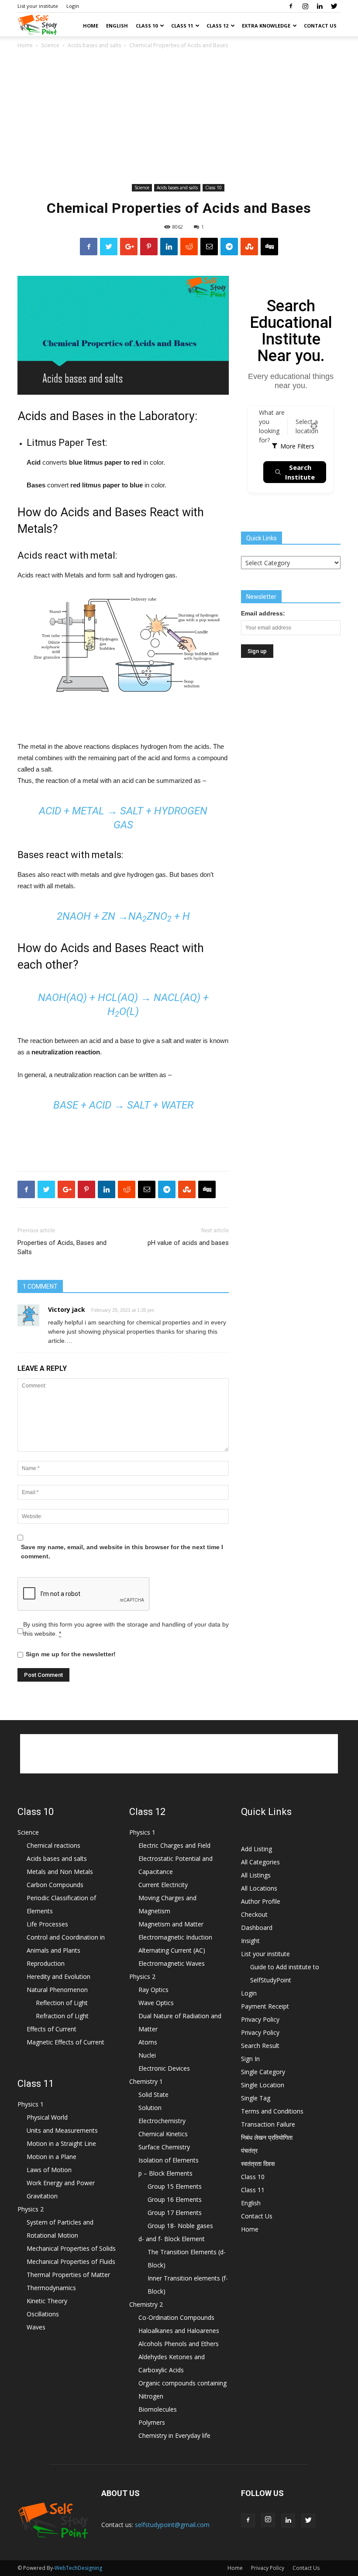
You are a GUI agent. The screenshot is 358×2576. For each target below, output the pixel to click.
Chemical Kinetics (163, 2134)
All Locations (259, 1888)
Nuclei (147, 2055)
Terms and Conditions (272, 2111)
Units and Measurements (62, 2130)
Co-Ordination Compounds (176, 2317)
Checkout (254, 1914)
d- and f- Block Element (172, 2239)
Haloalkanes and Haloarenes (179, 2331)
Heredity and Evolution (59, 1976)
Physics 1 (31, 2104)
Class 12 (217, 26)
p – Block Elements (165, 2173)
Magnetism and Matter (171, 1924)
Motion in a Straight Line (61, 2143)
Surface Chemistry (164, 2147)
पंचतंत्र (249, 2150)
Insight (250, 1941)
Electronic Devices (164, 2068)
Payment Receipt (265, 2006)
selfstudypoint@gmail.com (172, 2525)
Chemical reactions (53, 1845)
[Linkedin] (320, 6)
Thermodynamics (51, 2288)
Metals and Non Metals (60, 1872)
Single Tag (256, 2098)
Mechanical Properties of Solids (71, 2248)
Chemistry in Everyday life (174, 2435)
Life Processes (47, 1924)
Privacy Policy (260, 2019)
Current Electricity (163, 1885)
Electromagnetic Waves (172, 1963)
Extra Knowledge (266, 26)
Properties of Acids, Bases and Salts (62, 1247)
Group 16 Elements (175, 2199)
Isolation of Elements (169, 2160)
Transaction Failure (268, 2124)
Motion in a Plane (52, 2157)
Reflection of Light (62, 2003)
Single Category (263, 2072)
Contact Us (320, 26)
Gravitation (42, 2196)
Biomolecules (158, 2409)
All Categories (260, 1862)
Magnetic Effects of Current (65, 2042)
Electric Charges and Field (174, 1845)
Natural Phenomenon (57, 1990)
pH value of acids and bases (188, 1243)
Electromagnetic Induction (175, 1937)
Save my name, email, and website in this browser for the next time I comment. (122, 1552)
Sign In (250, 2059)
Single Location (263, 2085)
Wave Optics (156, 2003)
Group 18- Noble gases (180, 2226)
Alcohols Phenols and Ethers (179, 2344)
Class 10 (147, 26)
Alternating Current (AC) (172, 1950)
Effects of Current (52, 2029)
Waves (36, 2327)
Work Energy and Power (61, 2183)
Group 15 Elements (175, 2186)
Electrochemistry (162, 2121)
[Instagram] (305, 6)
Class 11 (182, 26)
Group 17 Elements (175, 2213)
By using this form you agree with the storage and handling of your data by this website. (126, 1629)
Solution (150, 2108)
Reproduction (46, 1963)
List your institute (38, 6)
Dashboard (257, 1928)
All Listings (256, 1875)
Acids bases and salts (94, 45)
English (117, 26)
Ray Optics (153, 1990)
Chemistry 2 (146, 2304)
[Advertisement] (179, 116)
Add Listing (256, 1849)
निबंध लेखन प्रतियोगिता (267, 2137)
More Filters (297, 446)
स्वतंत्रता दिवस (258, 2164)
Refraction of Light (62, 2016)
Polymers (152, 2422)
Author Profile (261, 1901)
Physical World (47, 2117)
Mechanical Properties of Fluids (71, 2261)
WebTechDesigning (78, 2568)
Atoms (148, 2042)
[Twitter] (334, 6)
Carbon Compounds (55, 1885)
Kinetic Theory (47, 2301)
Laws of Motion (49, 2170)
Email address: (263, 613)
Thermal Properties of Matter (68, 2275)
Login (73, 6)
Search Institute (300, 472)
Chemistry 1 (146, 2081)
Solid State (153, 2095)
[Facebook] (291, 6)
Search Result (260, 2046)
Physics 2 (31, 2209)
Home (91, 26)
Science (50, 45)
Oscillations (43, 2314)
